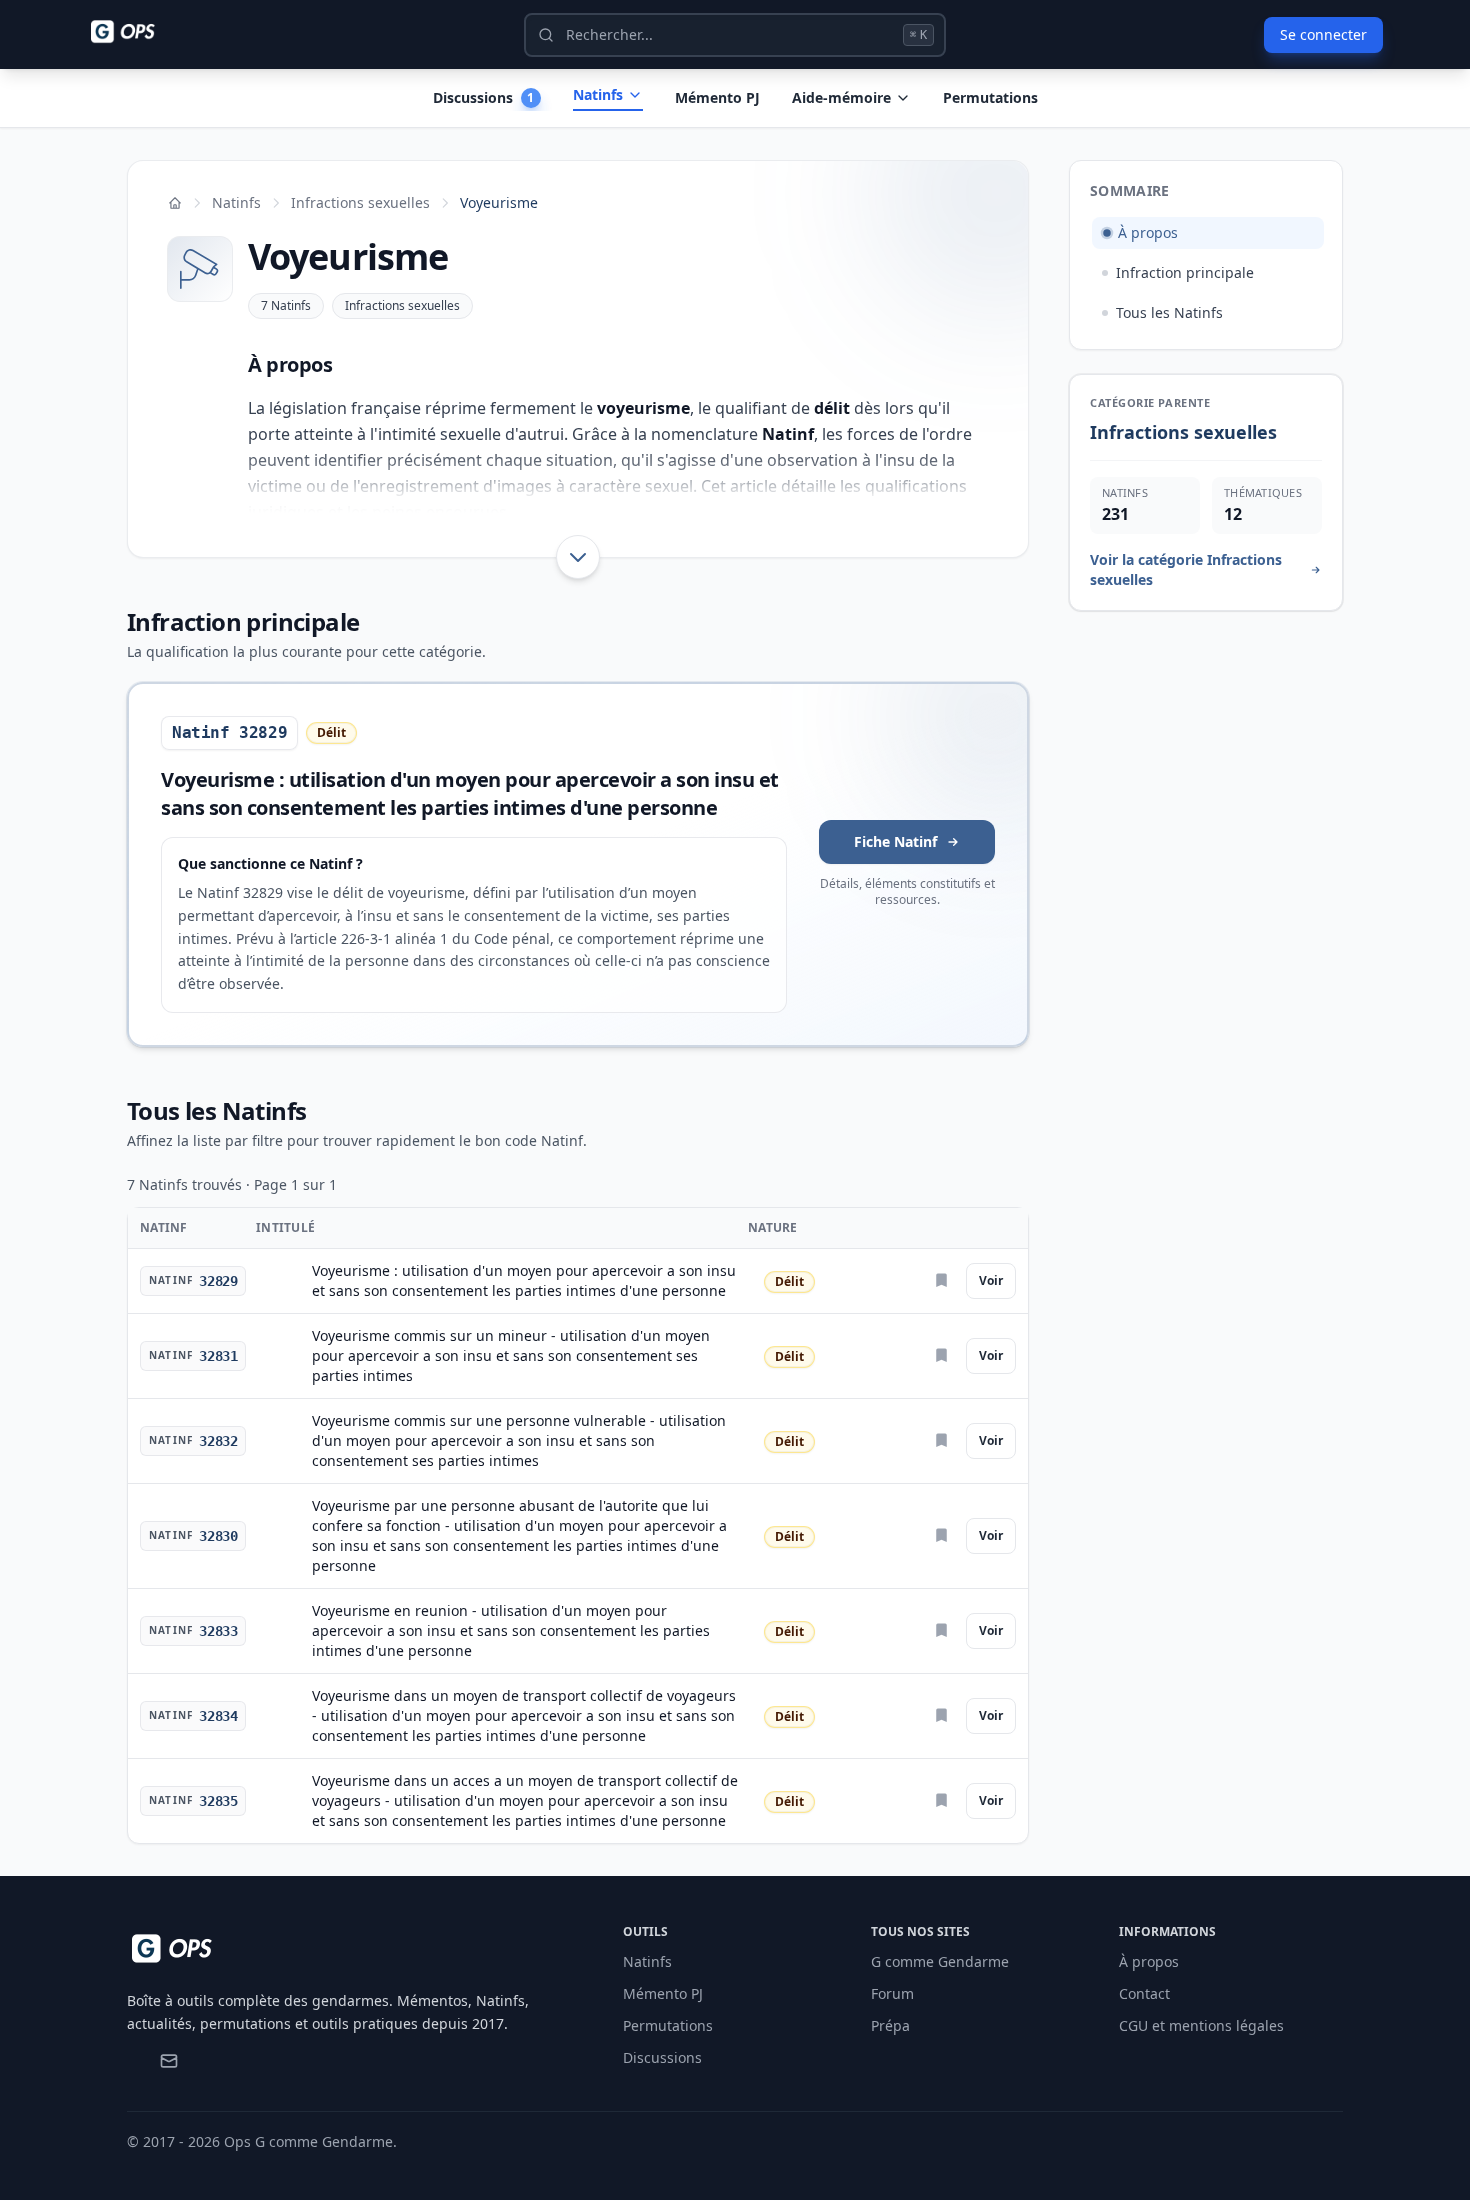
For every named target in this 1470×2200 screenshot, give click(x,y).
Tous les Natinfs (1169, 312)
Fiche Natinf (895, 841)
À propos (1148, 232)
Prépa (890, 2025)
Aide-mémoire (841, 97)
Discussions (662, 2057)
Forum (892, 1993)
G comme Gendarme (940, 1961)
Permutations (990, 97)
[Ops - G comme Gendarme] (137, 32)
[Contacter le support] (169, 2061)
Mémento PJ (717, 97)
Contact (1144, 1993)
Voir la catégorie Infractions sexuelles (1186, 569)
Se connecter (1323, 34)
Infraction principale (1185, 272)
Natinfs (598, 94)
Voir (991, 1280)
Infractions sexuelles (360, 202)
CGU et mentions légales (1201, 2025)
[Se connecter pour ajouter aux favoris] (943, 1281)
